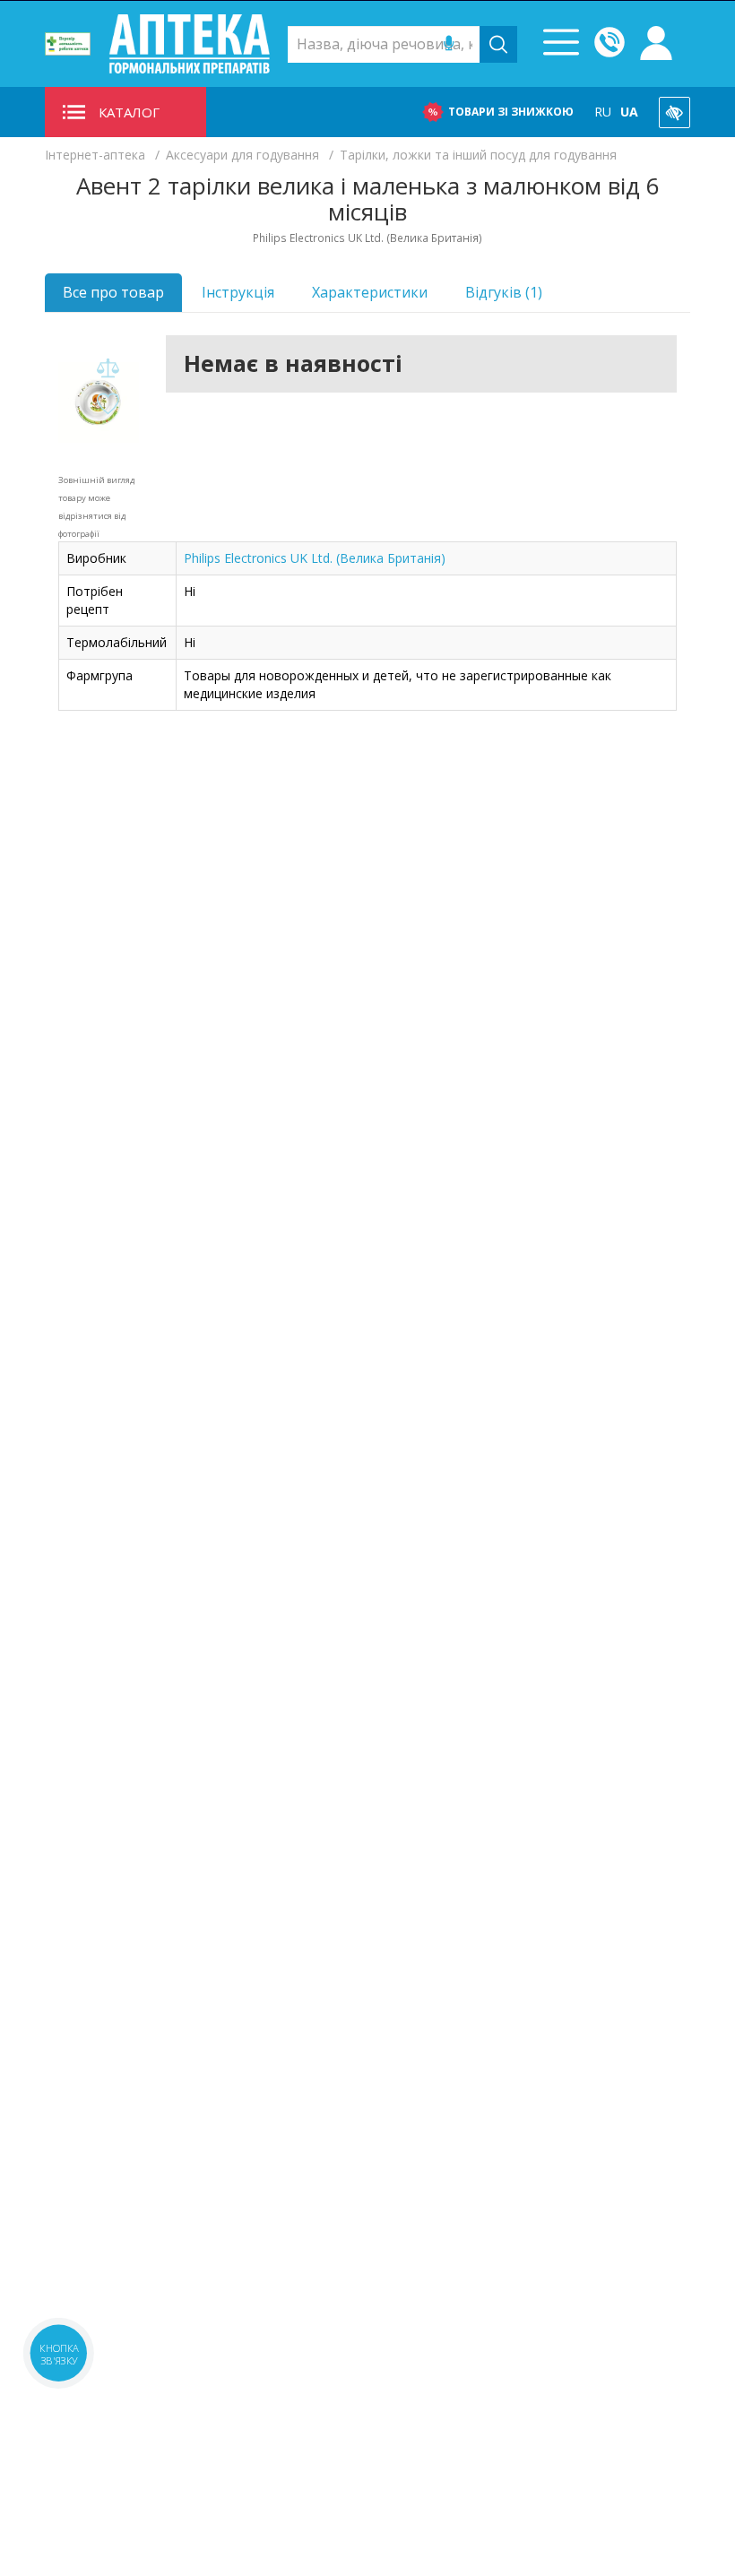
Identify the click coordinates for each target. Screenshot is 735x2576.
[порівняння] (108, 369)
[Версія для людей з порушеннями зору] (674, 112)
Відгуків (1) (504, 292)
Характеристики (370, 292)
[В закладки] (108, 405)
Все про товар (113, 292)
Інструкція (238, 292)
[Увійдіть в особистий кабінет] (656, 44)
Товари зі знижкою (511, 112)
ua (629, 112)
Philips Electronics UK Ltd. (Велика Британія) (315, 558)
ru (603, 112)
